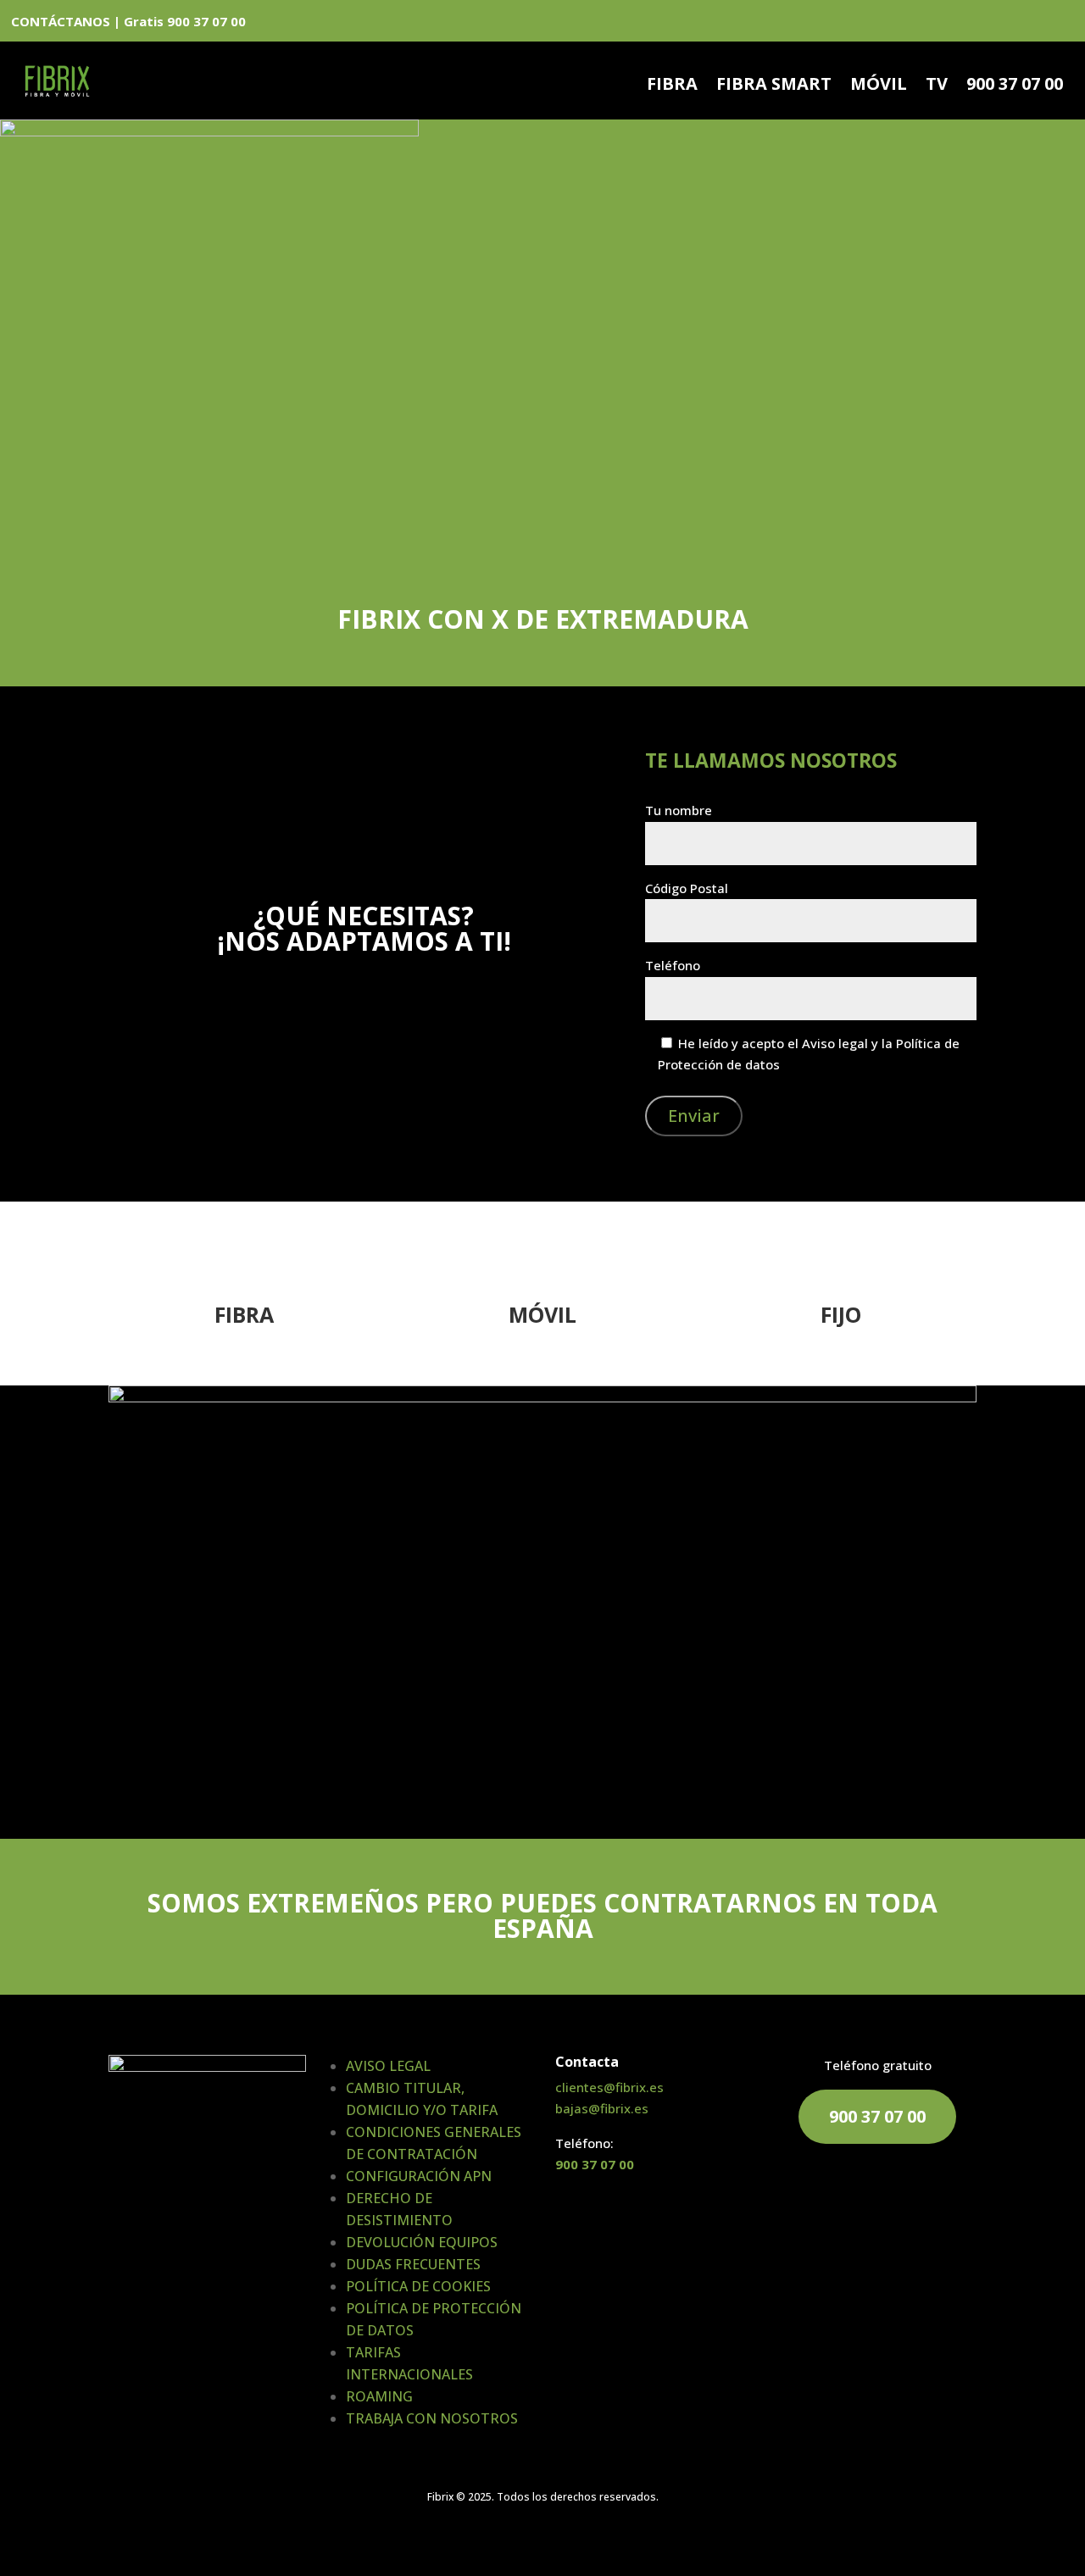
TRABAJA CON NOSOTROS (432, 2418)
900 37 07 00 (1015, 86)
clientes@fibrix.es (609, 2087)
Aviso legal (835, 1043)
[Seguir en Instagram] (1063, 24)
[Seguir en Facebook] (1005, 24)
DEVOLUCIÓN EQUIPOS (422, 2242)
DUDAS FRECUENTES (413, 2264)
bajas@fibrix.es (602, 2108)
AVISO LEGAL (388, 2066)
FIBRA (672, 86)
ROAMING (379, 2396)
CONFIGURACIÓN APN (419, 2176)
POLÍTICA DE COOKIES (418, 2286)
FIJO (841, 1314)
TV (937, 86)
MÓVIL (879, 86)
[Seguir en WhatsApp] (976, 24)
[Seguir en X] (1034, 24)
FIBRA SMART (774, 86)
